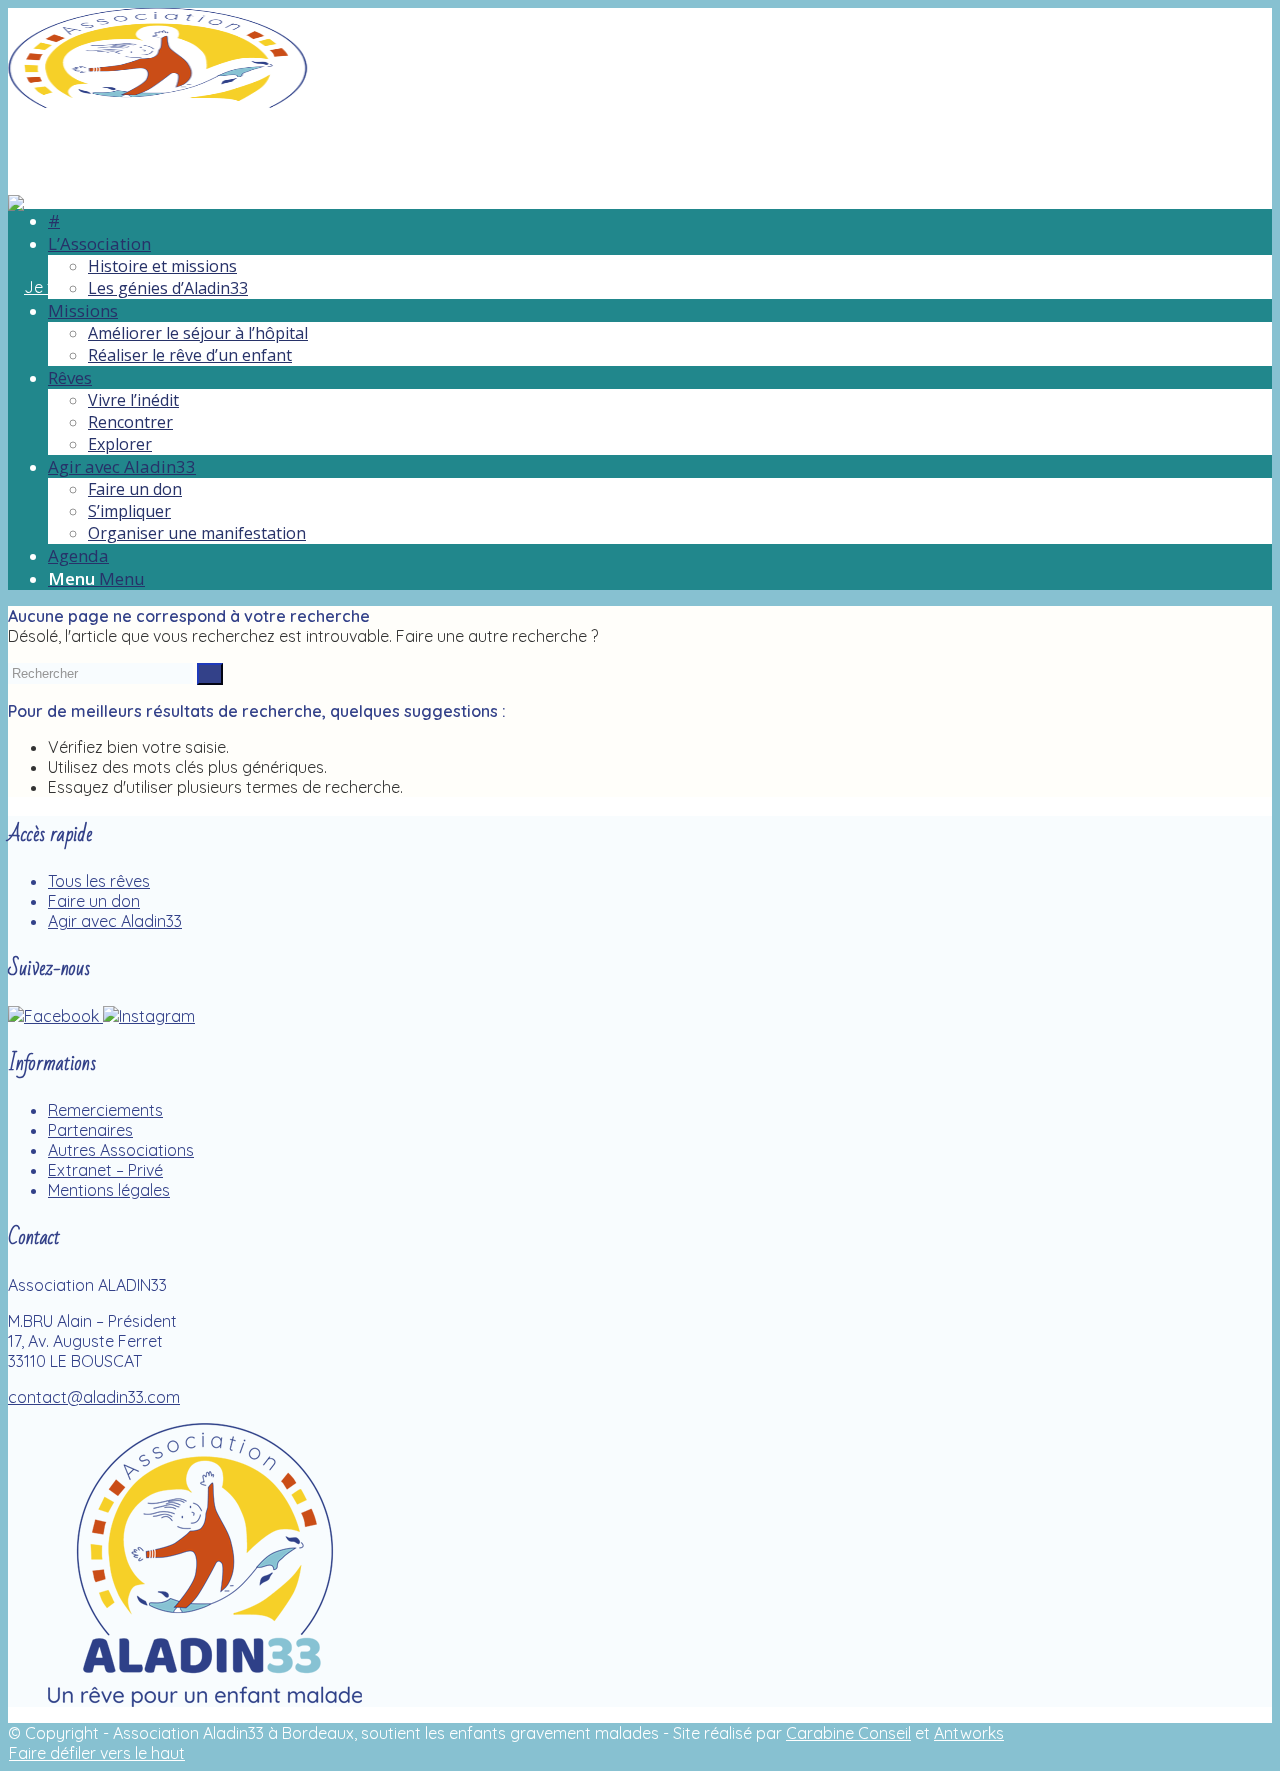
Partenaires (90, 1130)
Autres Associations (121, 1150)
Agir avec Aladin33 (115, 921)
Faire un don (94, 901)
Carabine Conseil (848, 1733)
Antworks (969, 1733)
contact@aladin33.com (94, 1397)
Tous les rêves (99, 881)
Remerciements (105, 1110)
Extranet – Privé (105, 1170)
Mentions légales (109, 1190)
